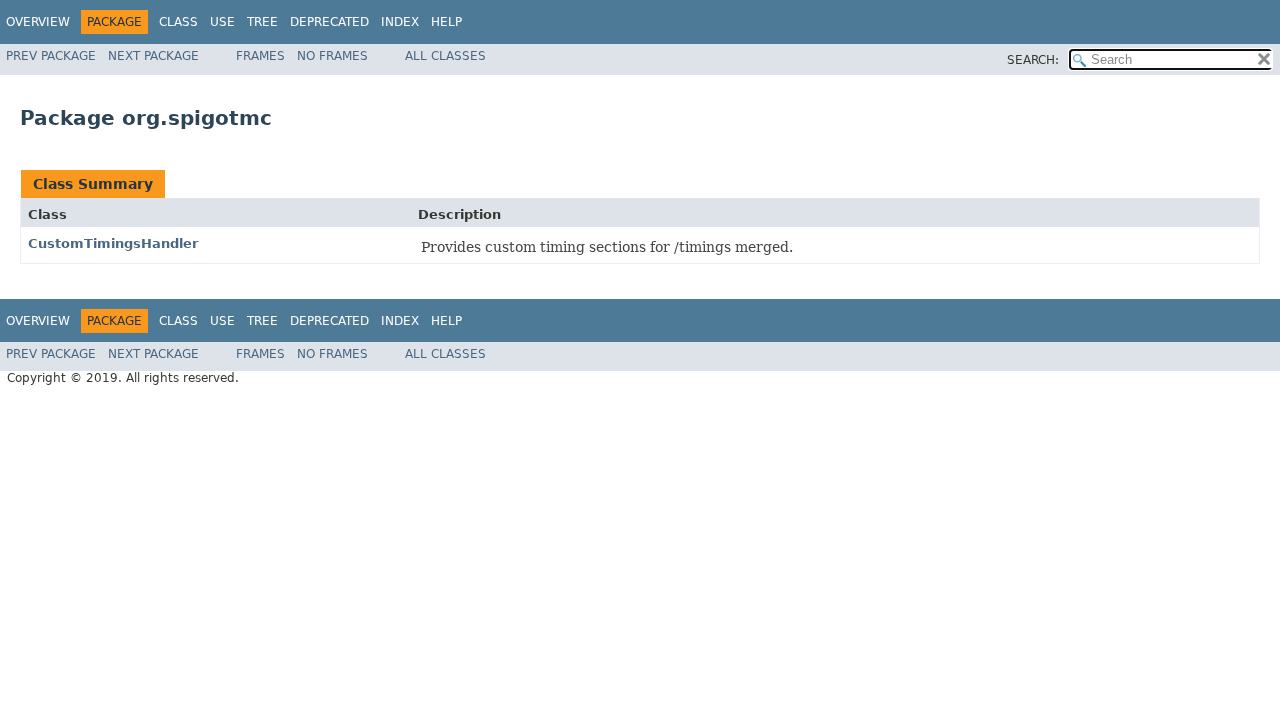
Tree (262, 22)
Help (446, 22)
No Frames (332, 56)
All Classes (445, 56)
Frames (260, 56)
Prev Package (51, 56)
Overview (38, 22)
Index (400, 22)
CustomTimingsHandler (113, 243)
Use (222, 22)
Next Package (153, 56)
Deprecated (329, 22)
